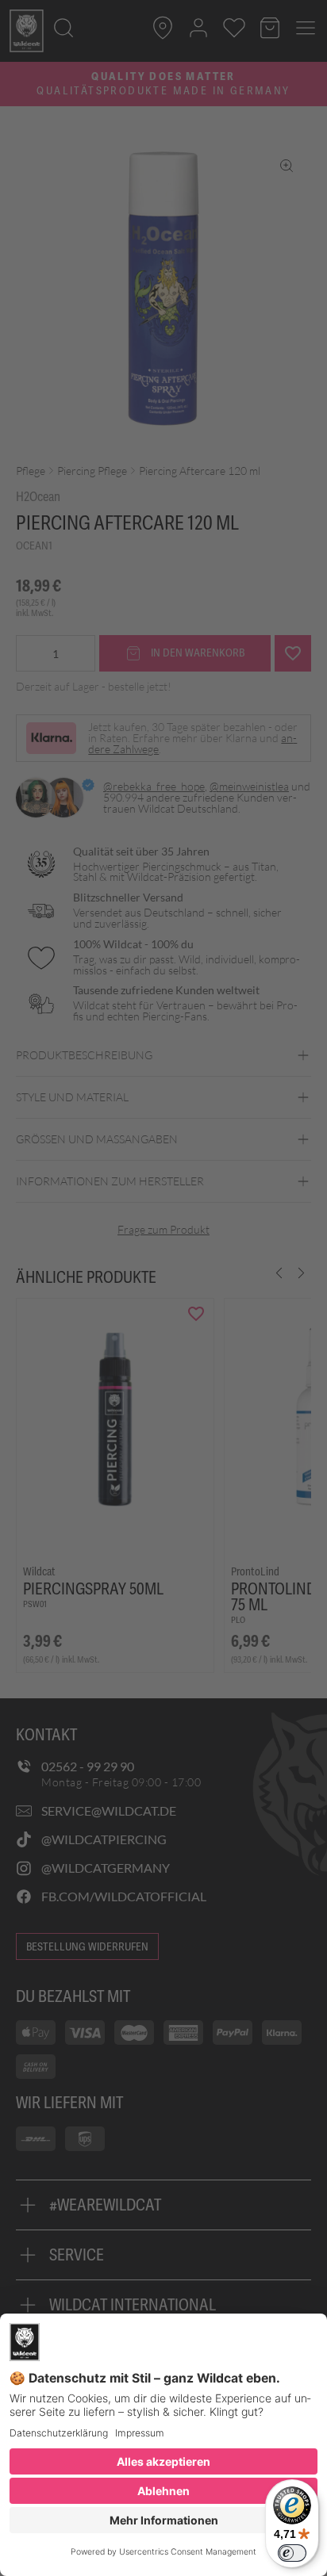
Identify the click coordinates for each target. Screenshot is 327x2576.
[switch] (292, 2553)
